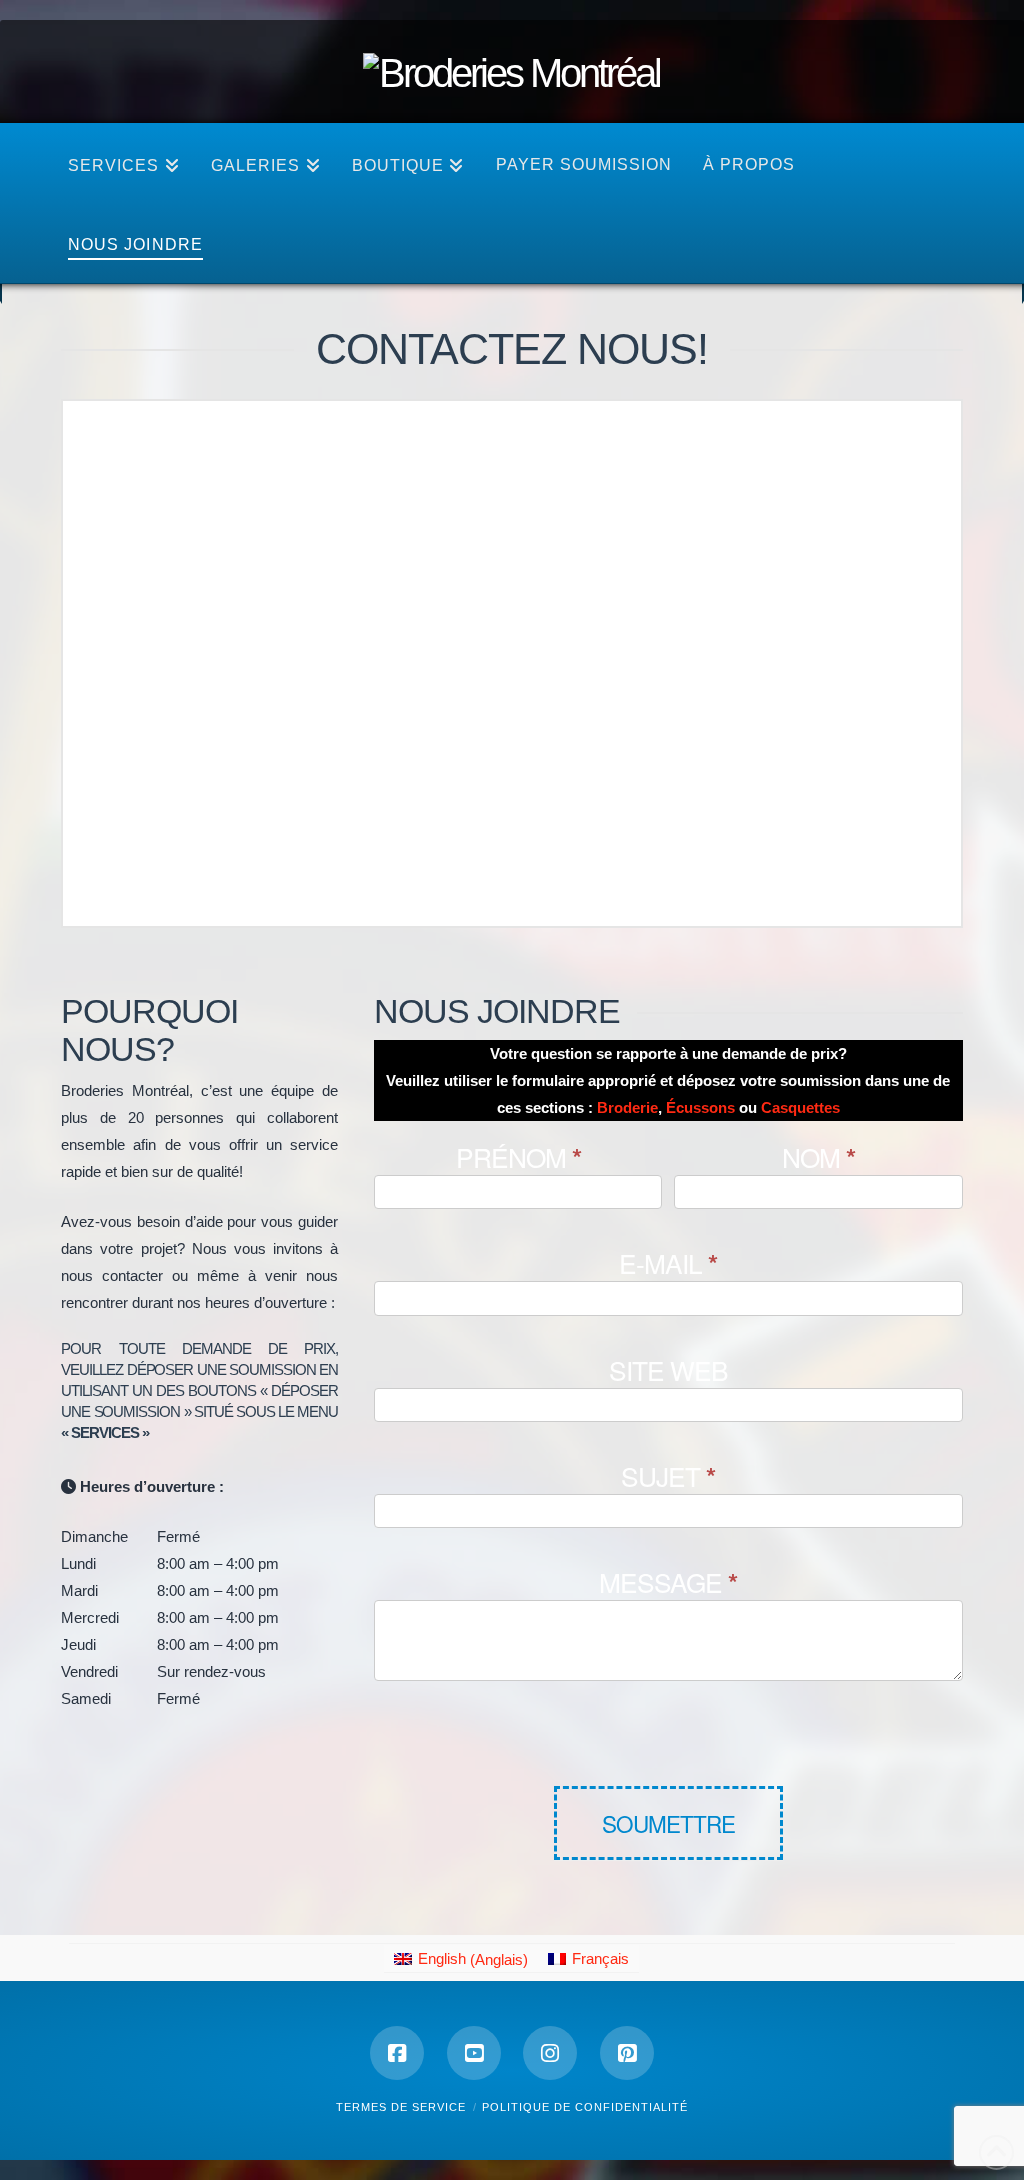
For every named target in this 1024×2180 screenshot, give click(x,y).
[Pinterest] (627, 2053)
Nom (818, 1159)
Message (668, 1584)
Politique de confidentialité (585, 2107)
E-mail (668, 1265)
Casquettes (800, 1107)
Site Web (668, 1372)
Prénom (518, 1159)
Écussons (700, 1107)
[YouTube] (474, 2053)
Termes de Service (401, 2107)
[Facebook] (397, 2053)
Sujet (668, 1478)
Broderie (627, 1107)
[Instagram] (550, 2053)
